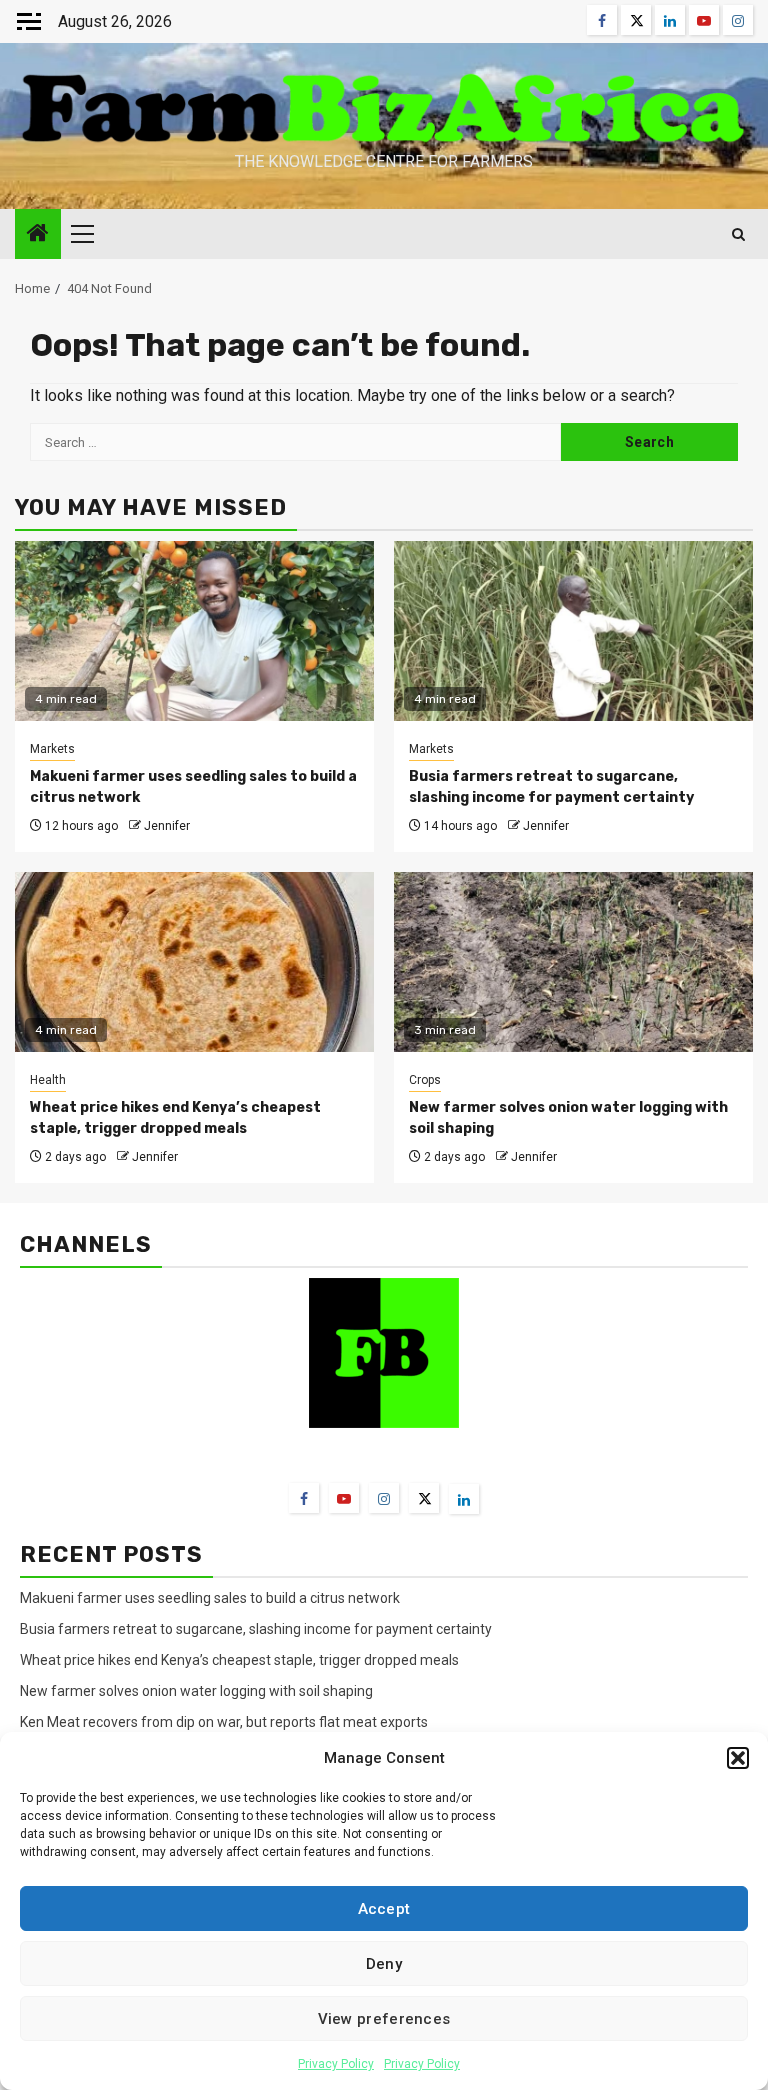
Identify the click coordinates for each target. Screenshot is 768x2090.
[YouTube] (344, 1498)
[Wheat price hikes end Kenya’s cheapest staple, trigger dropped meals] (194, 962)
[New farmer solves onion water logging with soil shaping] (573, 962)
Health (48, 1080)
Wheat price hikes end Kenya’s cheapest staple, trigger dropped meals (239, 1660)
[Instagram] (384, 1498)
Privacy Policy (336, 2064)
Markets (52, 749)
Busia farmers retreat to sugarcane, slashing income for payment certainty (256, 1629)
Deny (384, 1964)
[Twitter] (424, 1498)
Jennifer (167, 826)
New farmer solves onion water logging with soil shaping (196, 1691)
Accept (384, 1909)
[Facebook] (304, 1498)
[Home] (38, 235)
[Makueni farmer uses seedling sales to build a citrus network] (194, 631)
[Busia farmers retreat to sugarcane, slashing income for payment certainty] (573, 631)
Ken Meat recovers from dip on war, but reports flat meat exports (224, 1722)
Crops (425, 1080)
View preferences (384, 2019)
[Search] (738, 234)
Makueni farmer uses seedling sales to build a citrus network (211, 1598)
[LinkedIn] (464, 1499)
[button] (738, 1758)
